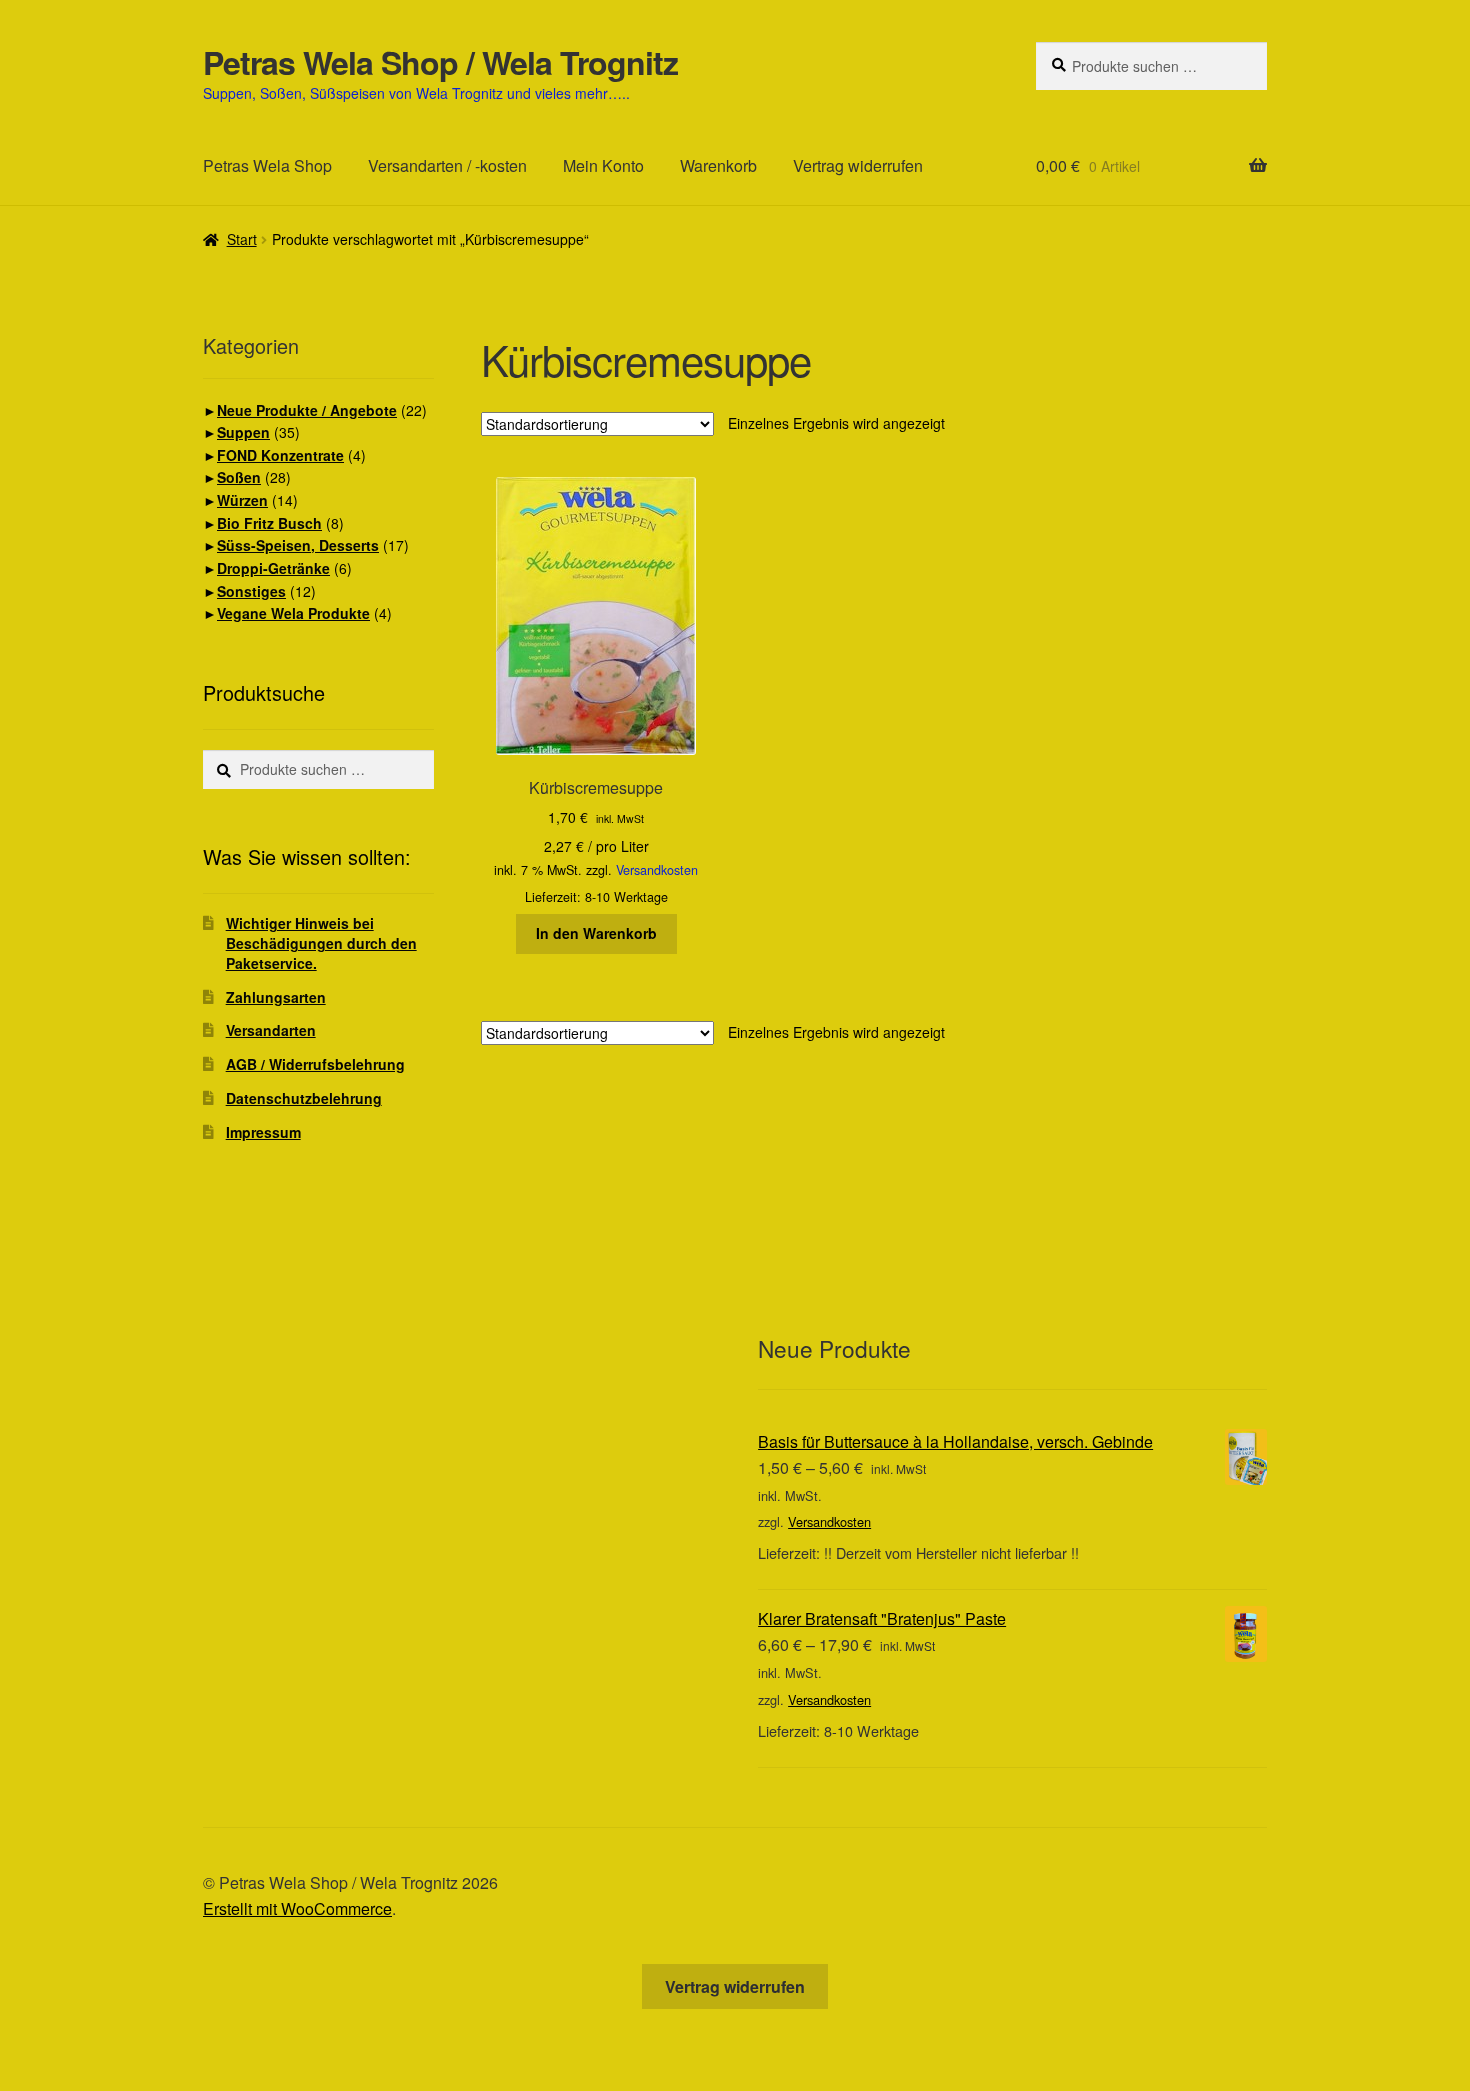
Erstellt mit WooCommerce (297, 1908)
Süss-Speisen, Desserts (298, 545)
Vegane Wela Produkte (293, 613)
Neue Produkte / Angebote (307, 410)
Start (242, 239)
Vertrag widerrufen (858, 165)
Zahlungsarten (276, 997)
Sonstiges (251, 591)
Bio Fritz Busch (269, 523)
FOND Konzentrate (280, 455)
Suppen (243, 432)
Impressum (263, 1132)
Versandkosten (657, 870)
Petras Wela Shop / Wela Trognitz (440, 62)
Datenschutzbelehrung (304, 1098)
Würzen (242, 500)
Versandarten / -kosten (447, 165)
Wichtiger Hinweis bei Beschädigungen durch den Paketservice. (321, 943)
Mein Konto (603, 165)
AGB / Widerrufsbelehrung (315, 1064)
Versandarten (271, 1030)
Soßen (239, 477)
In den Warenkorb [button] (596, 933)
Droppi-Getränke (273, 568)
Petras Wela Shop (267, 165)
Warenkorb (718, 165)
